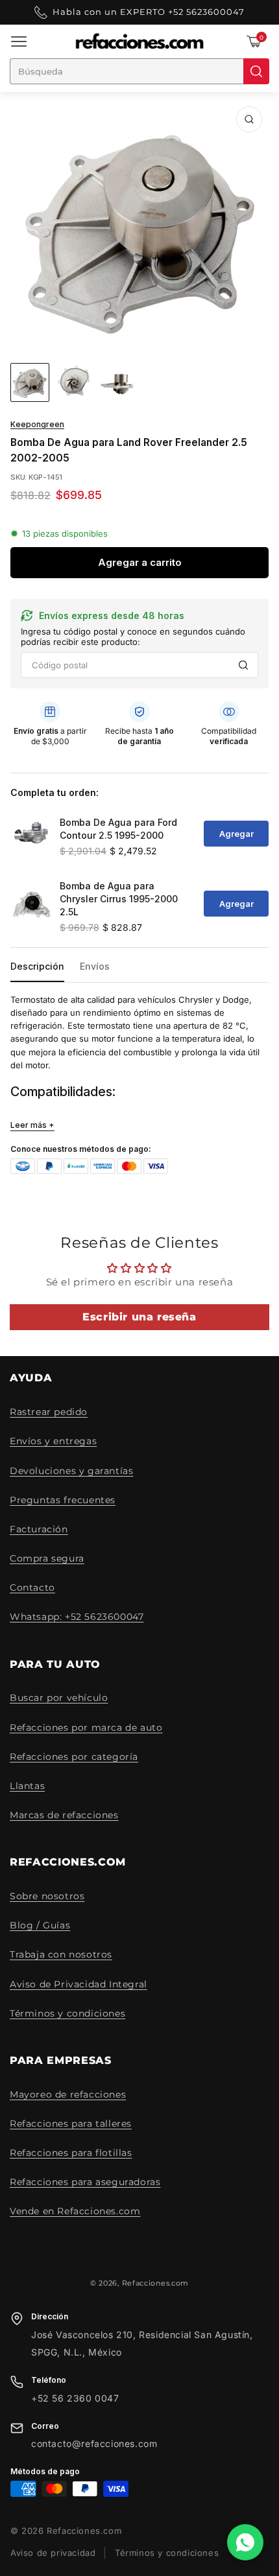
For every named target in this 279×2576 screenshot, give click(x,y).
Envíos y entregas (53, 1441)
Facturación (39, 1529)
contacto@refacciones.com (94, 2444)
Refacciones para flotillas (71, 2153)
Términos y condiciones (67, 2013)
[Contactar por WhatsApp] (245, 2542)
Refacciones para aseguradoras (85, 2182)
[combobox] (127, 71)
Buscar (243, 665)
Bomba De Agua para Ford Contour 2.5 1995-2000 (118, 829)
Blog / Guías (40, 1925)
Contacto (32, 1587)
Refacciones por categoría (74, 1757)
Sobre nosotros (47, 1896)
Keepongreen (37, 425)
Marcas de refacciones (64, 1815)
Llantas (27, 1786)
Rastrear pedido (49, 1412)
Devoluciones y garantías (71, 1471)
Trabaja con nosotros (61, 1954)
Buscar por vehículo (59, 1698)
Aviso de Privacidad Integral (79, 1984)
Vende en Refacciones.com (75, 2211)
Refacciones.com (156, 2283)
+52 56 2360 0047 (75, 2398)
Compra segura (47, 1558)
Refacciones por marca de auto (86, 1727)
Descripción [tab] (37, 966)
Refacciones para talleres (71, 2124)
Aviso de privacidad (53, 2553)
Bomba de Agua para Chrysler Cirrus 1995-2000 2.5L (119, 899)
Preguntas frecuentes (63, 1500)
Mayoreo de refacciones (68, 2094)
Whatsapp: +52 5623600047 (77, 1617)
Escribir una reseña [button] (139, 1317)
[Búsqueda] (256, 71)
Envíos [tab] (95, 966)
